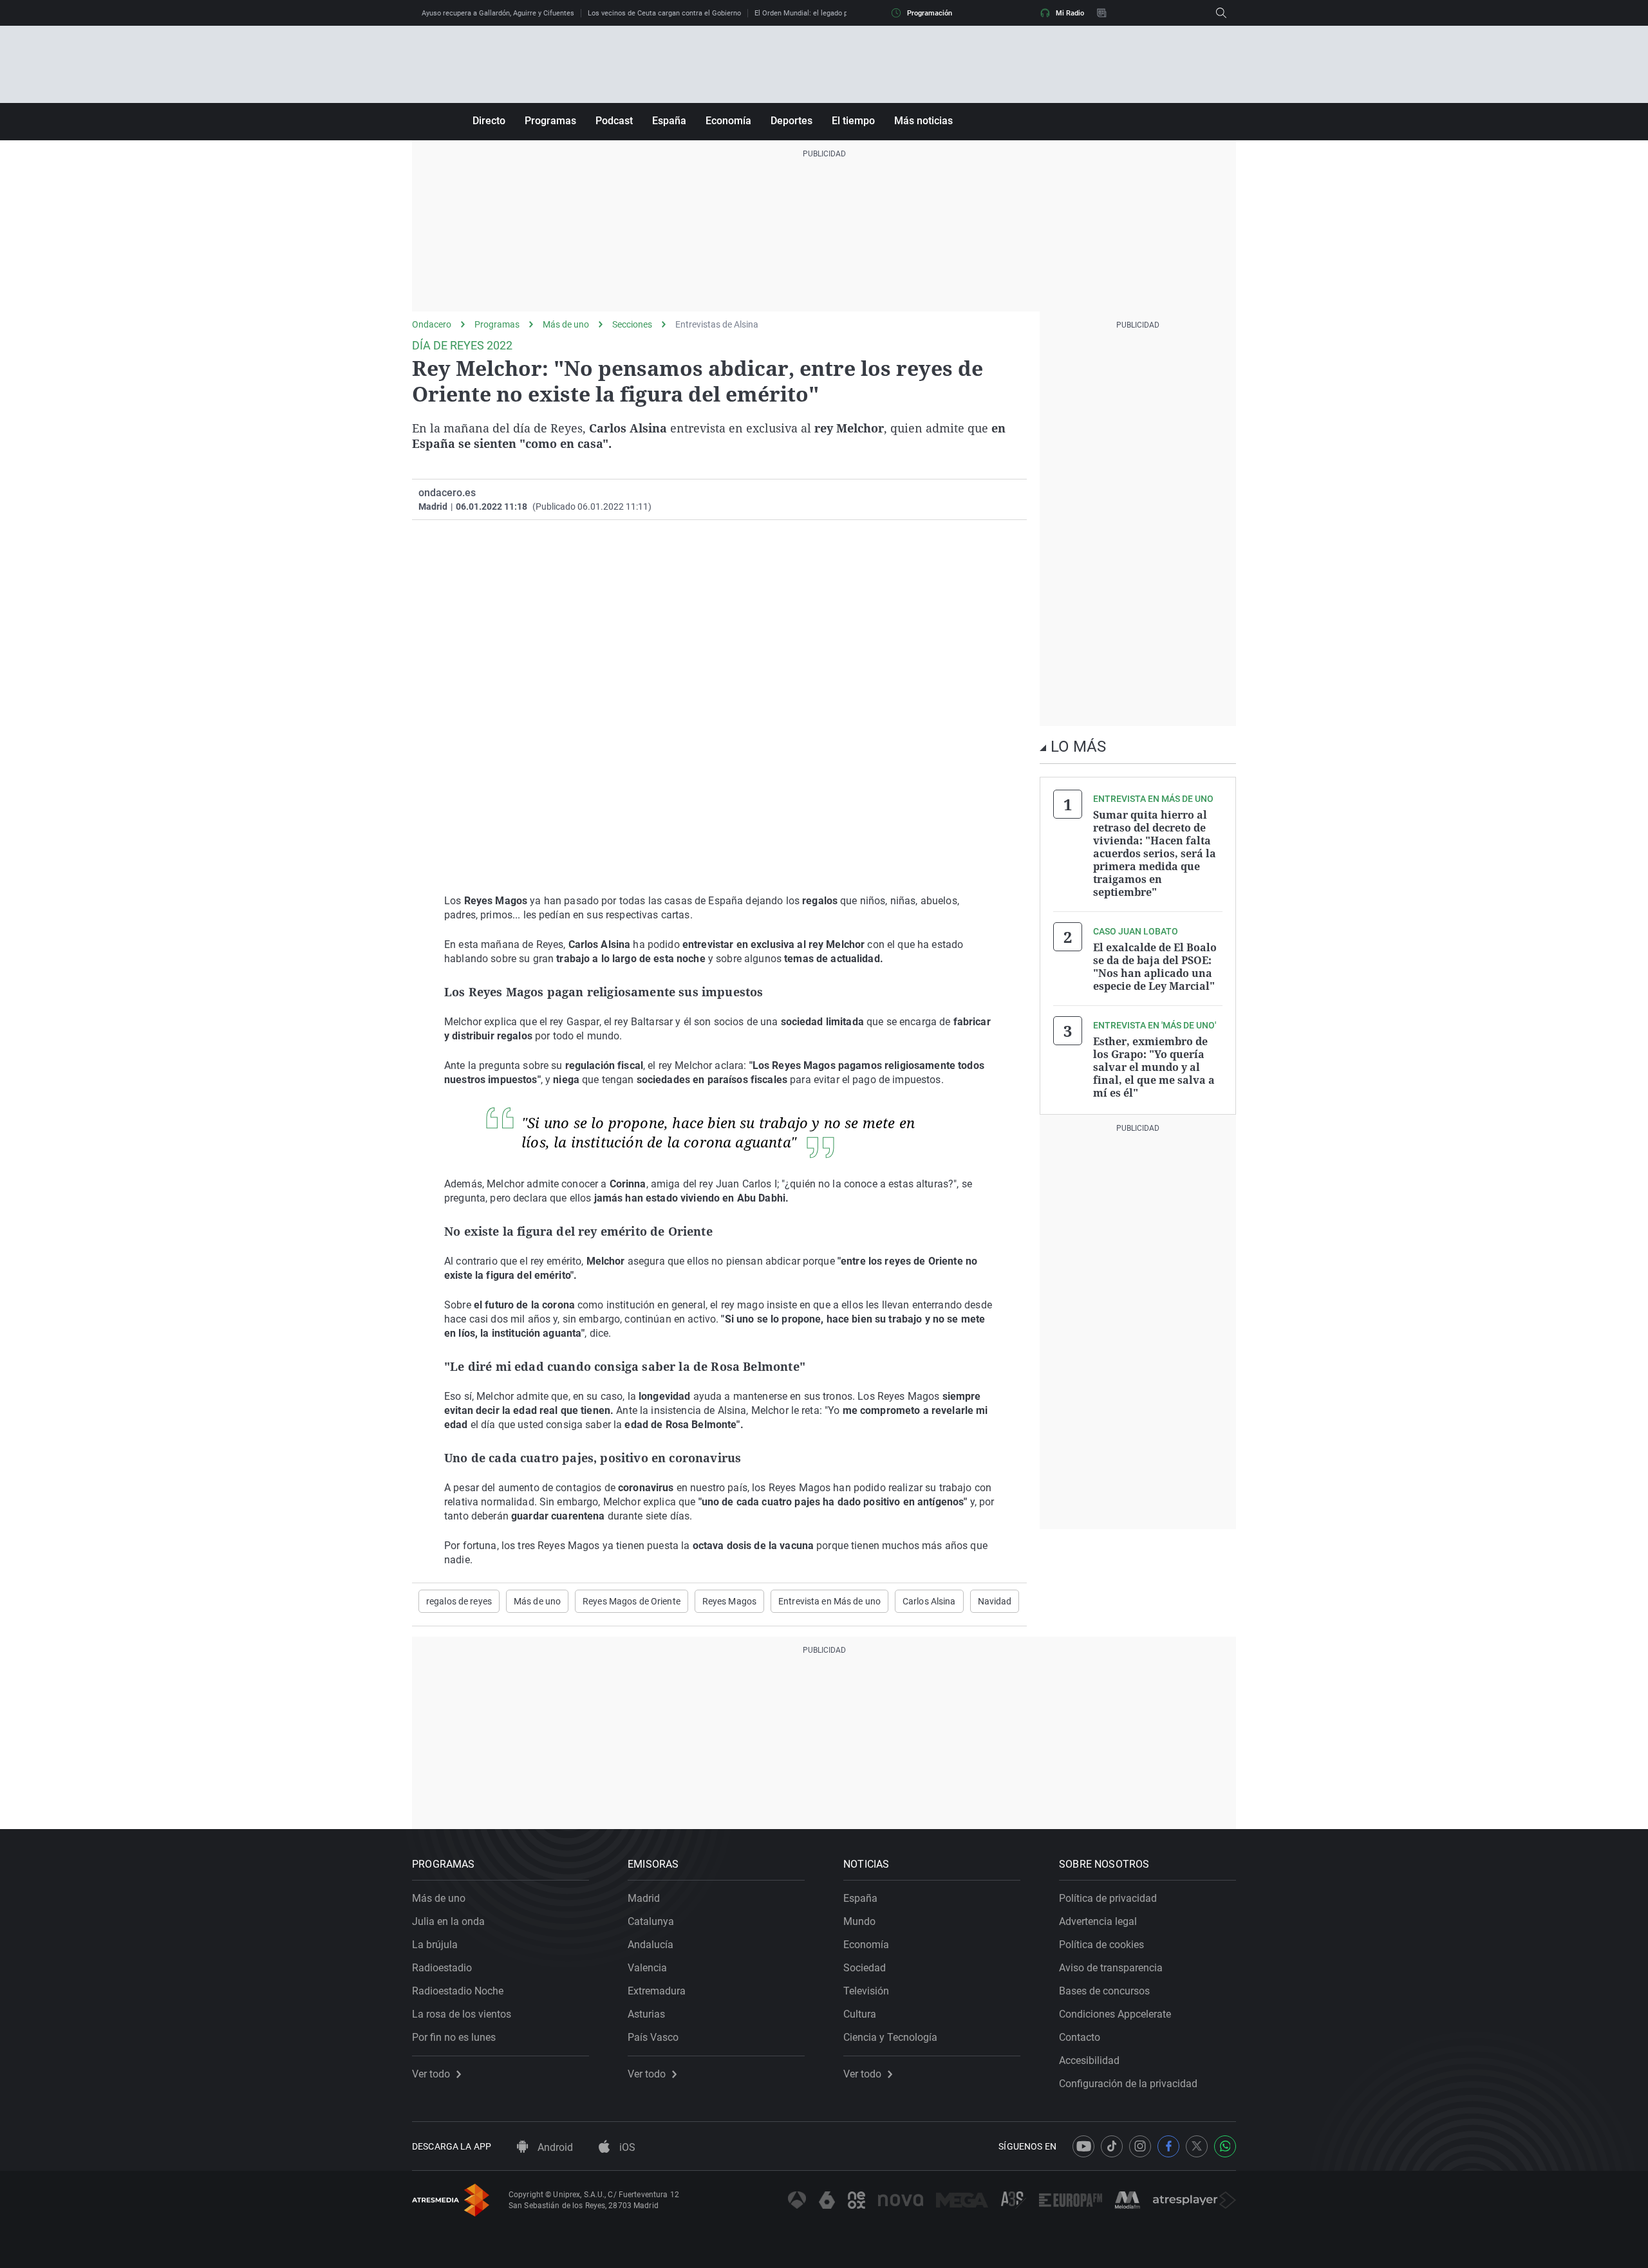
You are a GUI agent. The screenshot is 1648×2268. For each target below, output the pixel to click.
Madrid (644, 1898)
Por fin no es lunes (454, 2037)
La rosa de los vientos (462, 2014)
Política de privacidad (1108, 1898)
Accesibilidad (1089, 2060)
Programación (930, 13)
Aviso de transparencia (1111, 1968)
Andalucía (651, 1945)
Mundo (859, 1921)
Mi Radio (1070, 13)
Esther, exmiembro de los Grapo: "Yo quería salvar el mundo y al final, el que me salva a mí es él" (1154, 1067)
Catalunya (651, 1921)
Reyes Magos (729, 1601)
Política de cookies (1101, 1945)
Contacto (1080, 2037)
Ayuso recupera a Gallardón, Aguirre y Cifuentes (498, 13)
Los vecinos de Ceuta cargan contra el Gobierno (664, 13)
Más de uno (566, 324)
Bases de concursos (1104, 1991)
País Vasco (653, 2037)
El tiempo (853, 121)
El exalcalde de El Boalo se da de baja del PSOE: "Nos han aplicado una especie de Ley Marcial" (1155, 967)
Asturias (646, 2014)
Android (554, 2147)
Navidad (995, 1601)
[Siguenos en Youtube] (1083, 2146)
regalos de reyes (459, 1601)
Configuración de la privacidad (1128, 2084)
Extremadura (657, 1991)
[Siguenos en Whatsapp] (1225, 2146)
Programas (550, 121)
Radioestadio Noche (458, 1991)
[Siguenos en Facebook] (1168, 2146)
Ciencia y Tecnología (890, 2037)
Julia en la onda (448, 1921)
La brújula (435, 1945)
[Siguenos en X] (1197, 2146)
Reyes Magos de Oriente (632, 1601)
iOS (626, 2147)
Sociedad (865, 1968)
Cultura (860, 2014)
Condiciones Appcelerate (1115, 2014)
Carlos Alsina (929, 1601)
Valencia (647, 1968)
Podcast (614, 121)
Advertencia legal (1098, 1921)
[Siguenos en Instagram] (1140, 2146)
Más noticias (923, 121)
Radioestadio (442, 1968)
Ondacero (432, 324)
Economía (728, 121)
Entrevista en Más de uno (829, 1601)
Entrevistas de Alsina (717, 324)
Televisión (866, 1991)
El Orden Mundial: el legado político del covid (826, 13)
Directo (489, 121)
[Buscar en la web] (1221, 13)
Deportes (791, 121)
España (669, 121)
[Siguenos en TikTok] (1112, 2146)
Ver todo (431, 2074)
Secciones (632, 324)
